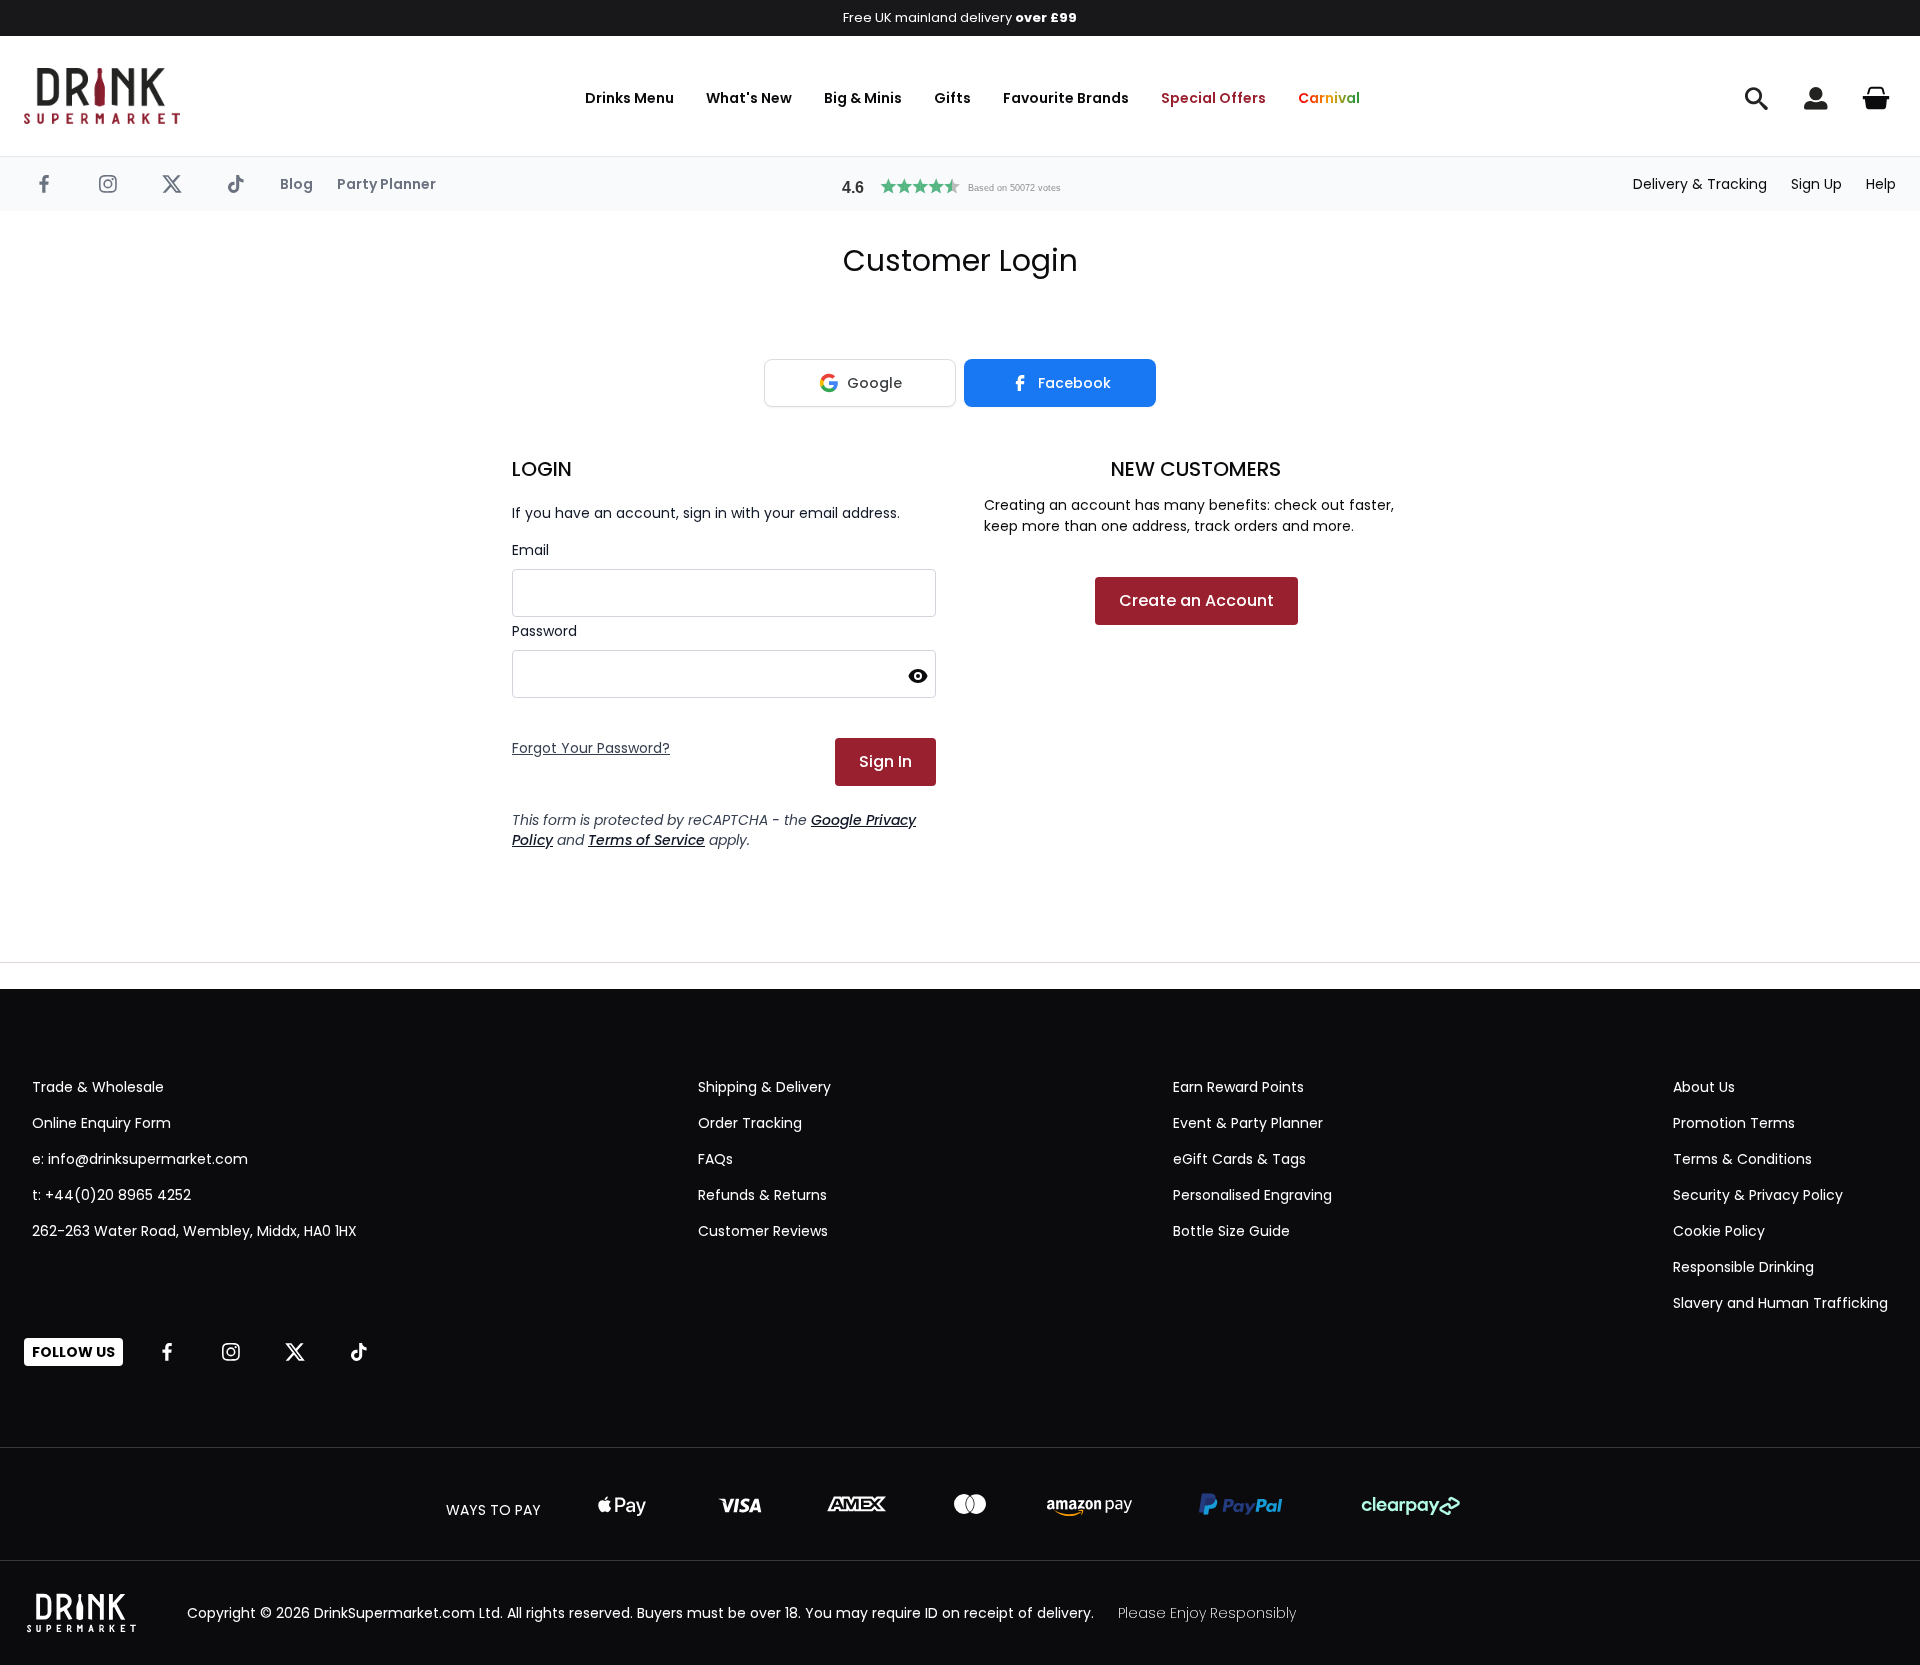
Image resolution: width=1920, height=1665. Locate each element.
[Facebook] (44, 184)
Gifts (952, 98)
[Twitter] (172, 184)
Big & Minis (863, 98)
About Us (1704, 1087)
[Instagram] (108, 184)
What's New (749, 98)
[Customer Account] (1816, 98)
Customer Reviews (763, 1231)
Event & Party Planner (1248, 1123)
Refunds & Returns (762, 1195)
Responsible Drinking (1743, 1267)
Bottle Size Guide (1231, 1231)
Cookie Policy (1719, 1231)
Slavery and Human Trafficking (1780, 1303)
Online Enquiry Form (101, 1123)
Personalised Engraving (1252, 1195)
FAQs (715, 1159)
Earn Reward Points (1238, 1087)
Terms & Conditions (1742, 1159)
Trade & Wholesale (98, 1087)
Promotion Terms (1734, 1123)
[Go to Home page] (102, 96)
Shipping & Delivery (764, 1087)
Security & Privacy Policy (1758, 1195)
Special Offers (1213, 98)
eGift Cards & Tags (1239, 1159)
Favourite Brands (1066, 98)
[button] (960, 184)
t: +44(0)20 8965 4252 (111, 1195)
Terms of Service (646, 840)
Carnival (1329, 98)
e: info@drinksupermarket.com (140, 1159)
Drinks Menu (629, 98)
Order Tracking (750, 1123)
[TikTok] (236, 184)
